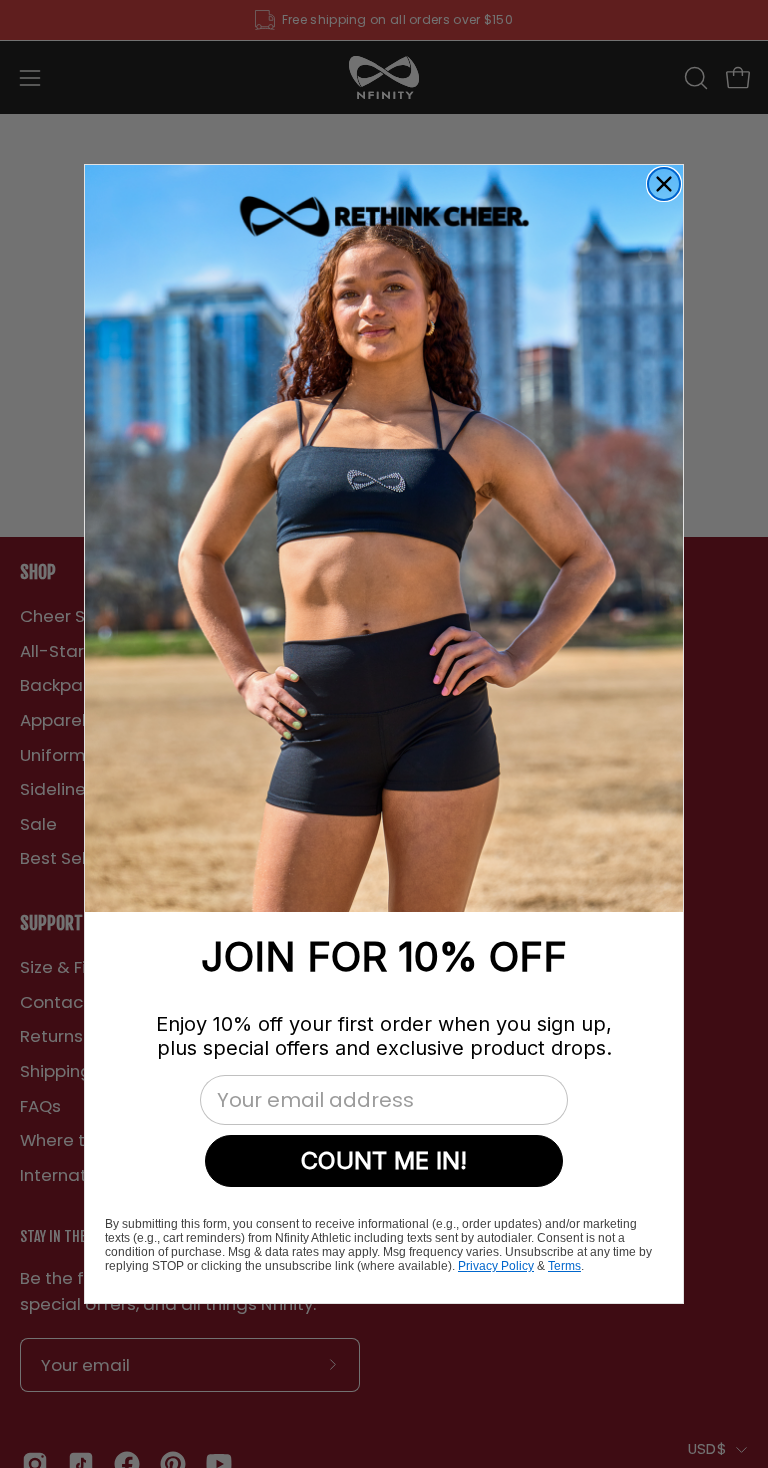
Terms (564, 1266)
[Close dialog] (664, 184)
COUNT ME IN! (384, 1160)
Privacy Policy (496, 1266)
